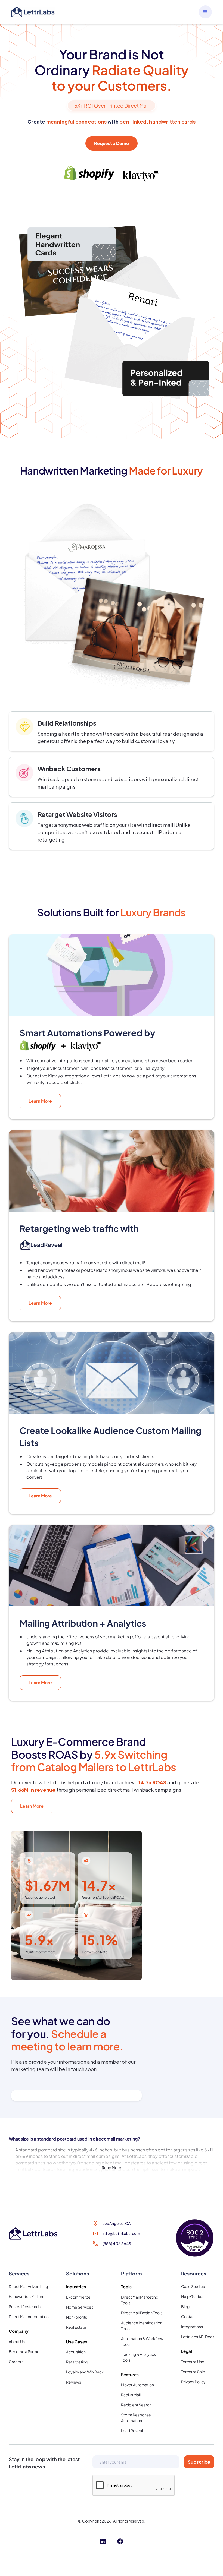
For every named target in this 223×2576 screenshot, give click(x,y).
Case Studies (193, 2286)
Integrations (192, 2327)
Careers (16, 2362)
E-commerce (78, 2297)
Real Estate (76, 2327)
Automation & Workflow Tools (142, 2341)
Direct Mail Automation (29, 2316)
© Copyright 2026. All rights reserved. (112, 2521)
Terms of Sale (193, 2372)
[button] (205, 12)
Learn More (40, 1101)
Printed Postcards (25, 2306)
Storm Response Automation (136, 2418)
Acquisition (76, 2352)
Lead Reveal (132, 2430)
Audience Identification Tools (142, 2326)
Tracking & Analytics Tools (138, 2357)
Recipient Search (136, 2405)
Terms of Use (193, 2362)
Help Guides (192, 2296)
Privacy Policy (193, 2382)
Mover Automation (137, 2385)
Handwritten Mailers (26, 2296)
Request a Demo (112, 143)
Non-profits (77, 2317)
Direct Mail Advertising (28, 2286)
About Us (17, 2341)
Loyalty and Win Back (85, 2372)
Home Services (80, 2307)
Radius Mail (131, 2395)
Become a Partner (25, 2351)
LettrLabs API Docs (198, 2337)
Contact (188, 2316)
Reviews (74, 2382)
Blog (185, 2306)
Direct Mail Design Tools (142, 2313)
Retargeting (77, 2362)
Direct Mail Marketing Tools (140, 2300)
